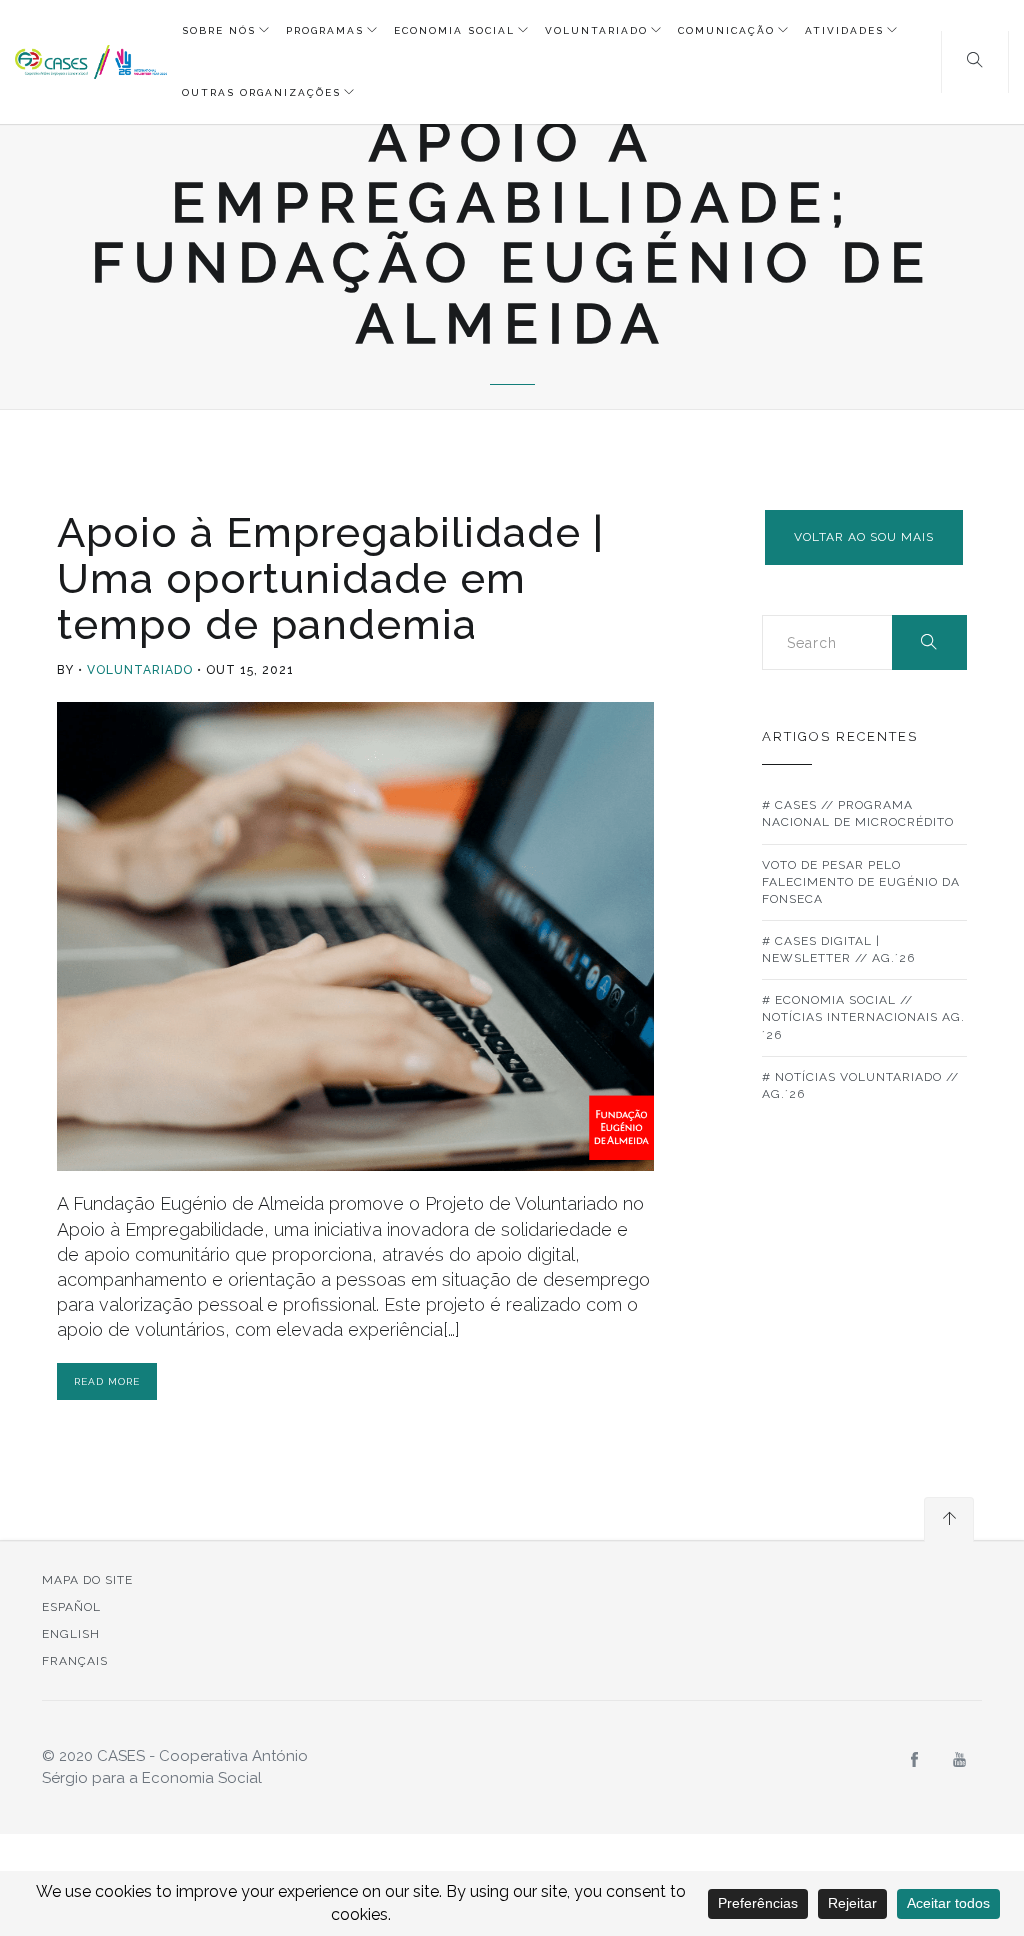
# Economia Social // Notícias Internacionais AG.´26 (863, 1017)
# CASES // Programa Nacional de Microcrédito (858, 813)
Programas (325, 30)
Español (71, 1607)
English (71, 1634)
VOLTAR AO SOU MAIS (864, 537)
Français (75, 1661)
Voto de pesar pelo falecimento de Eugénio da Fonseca (861, 882)
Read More (107, 1381)
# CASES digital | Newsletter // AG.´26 (838, 949)
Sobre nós (219, 30)
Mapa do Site (87, 1580)
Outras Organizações (261, 92)
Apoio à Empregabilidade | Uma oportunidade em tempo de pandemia (330, 578)
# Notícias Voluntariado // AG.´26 (860, 1085)
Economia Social (454, 30)
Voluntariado (596, 30)
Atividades (844, 30)
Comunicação (726, 30)
